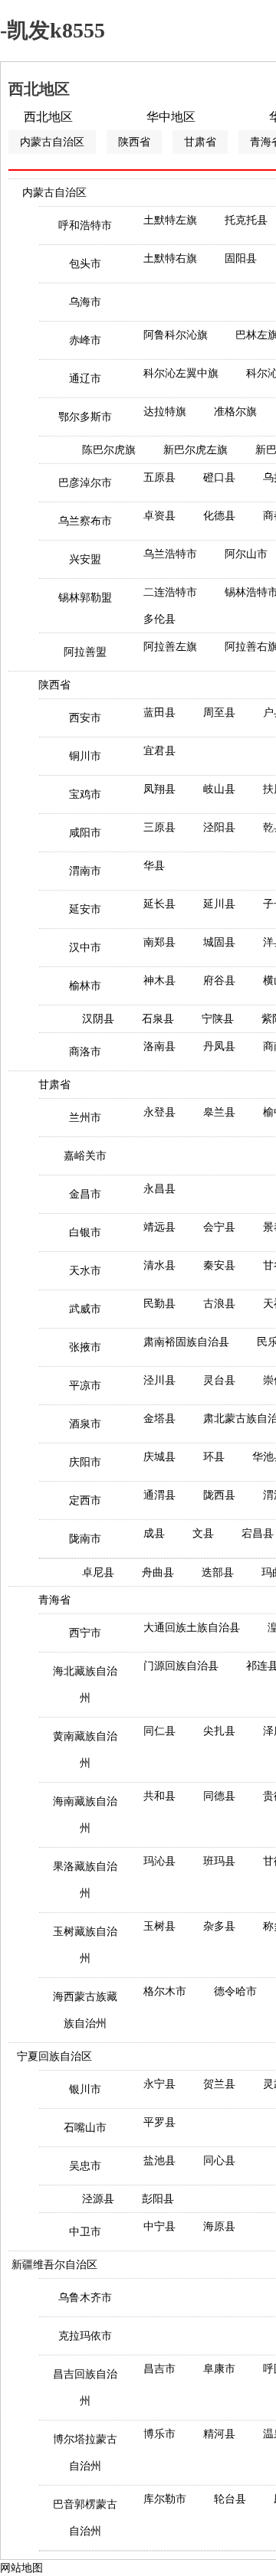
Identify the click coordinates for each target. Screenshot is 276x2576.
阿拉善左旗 (170, 647)
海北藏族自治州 (85, 1685)
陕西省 (134, 142)
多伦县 (159, 619)
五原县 (159, 477)
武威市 (85, 1309)
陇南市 (85, 1539)
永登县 (159, 1112)
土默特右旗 (170, 258)
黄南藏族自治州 (85, 1750)
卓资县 (159, 516)
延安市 (85, 909)
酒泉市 (85, 1424)
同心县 (219, 2161)
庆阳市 (85, 1462)
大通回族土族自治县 (192, 1628)
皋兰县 (219, 1112)
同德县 (219, 1796)
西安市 (85, 718)
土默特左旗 (170, 220)
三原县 (159, 827)
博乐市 (159, 2434)
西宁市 (85, 1633)
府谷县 (219, 981)
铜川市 (85, 756)
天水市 (85, 1271)
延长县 (159, 904)
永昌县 (159, 1189)
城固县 (219, 942)
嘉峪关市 (85, 1156)
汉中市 (85, 948)
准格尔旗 (235, 412)
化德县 (219, 516)
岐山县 (219, 789)
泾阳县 (219, 827)
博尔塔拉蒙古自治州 (85, 2453)
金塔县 (159, 1419)
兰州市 (85, 1118)
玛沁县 (159, 1861)
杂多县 (219, 1926)
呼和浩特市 (85, 226)
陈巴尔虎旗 (109, 450)
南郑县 (159, 942)
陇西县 (219, 1495)
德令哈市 (235, 1991)
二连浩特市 (170, 592)
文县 (203, 1533)
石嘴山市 (85, 2128)
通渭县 (159, 1495)
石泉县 (158, 1019)
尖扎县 (219, 1731)
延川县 (219, 904)
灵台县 (219, 1380)
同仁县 (159, 1731)
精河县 (219, 2434)
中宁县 (159, 2226)
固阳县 (241, 258)
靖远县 (159, 1227)
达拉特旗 (165, 412)
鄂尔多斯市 (85, 417)
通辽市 (85, 379)
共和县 (159, 1796)
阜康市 (219, 2369)
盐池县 (159, 2161)
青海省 (54, 1600)
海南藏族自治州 (85, 1815)
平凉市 (85, 1386)
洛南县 (159, 1046)
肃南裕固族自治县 (186, 1342)
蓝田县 (159, 713)
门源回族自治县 (181, 1666)
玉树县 (159, 1926)
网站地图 (21, 2568)
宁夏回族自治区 (54, 2056)
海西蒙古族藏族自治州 (85, 2010)
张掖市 (85, 1347)
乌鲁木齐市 (85, 2298)
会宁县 (219, 1227)
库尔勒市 (165, 2499)
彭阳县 (158, 2199)
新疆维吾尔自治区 (54, 2265)
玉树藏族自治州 (85, 1945)
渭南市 (85, 871)
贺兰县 (219, 2084)
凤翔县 (159, 789)
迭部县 (218, 1572)
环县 (214, 1457)
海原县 (219, 2226)
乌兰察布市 (85, 521)
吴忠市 (85, 2166)
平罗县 (159, 2122)
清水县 (159, 1265)
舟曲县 (158, 1572)
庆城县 (159, 1457)
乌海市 (85, 302)
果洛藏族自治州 (85, 1880)
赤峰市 (85, 340)
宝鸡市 (85, 794)
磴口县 (219, 477)
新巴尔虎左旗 (195, 450)
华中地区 (171, 117)
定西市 (85, 1500)
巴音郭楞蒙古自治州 (85, 2518)
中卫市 (85, 2232)
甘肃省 (200, 142)
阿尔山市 (246, 554)
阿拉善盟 (85, 652)
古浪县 (219, 1304)
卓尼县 (98, 1572)
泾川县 (159, 1380)
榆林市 (85, 986)
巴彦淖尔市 (85, 483)
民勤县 (159, 1304)
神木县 (159, 981)
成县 (154, 1533)
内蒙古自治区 (52, 142)
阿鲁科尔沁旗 (176, 335)
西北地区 (48, 117)
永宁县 (159, 2084)
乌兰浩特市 (170, 554)
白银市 (85, 1232)
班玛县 (219, 1861)
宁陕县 (218, 1019)
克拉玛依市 (85, 2336)
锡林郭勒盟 (85, 598)
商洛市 (85, 1052)
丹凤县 (219, 1046)
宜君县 (159, 751)
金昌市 (85, 1194)
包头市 (85, 264)
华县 (154, 866)
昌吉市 (159, 2369)
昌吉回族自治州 (85, 2388)
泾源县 (98, 2199)
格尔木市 (165, 1991)
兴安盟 (85, 559)
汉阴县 (98, 1019)
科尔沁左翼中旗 (181, 373)
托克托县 (246, 220)
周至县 (219, 713)
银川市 (85, 2089)
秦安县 (219, 1265)
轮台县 (230, 2499)
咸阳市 (85, 833)
